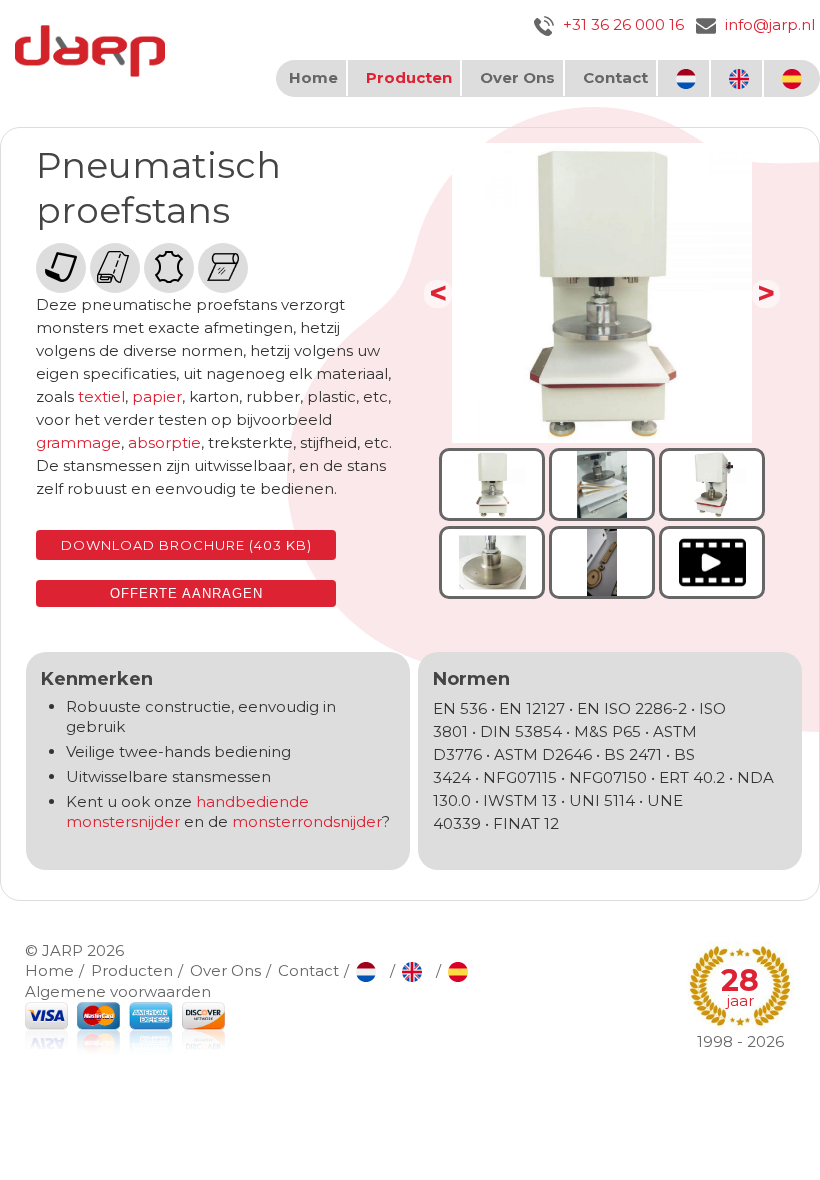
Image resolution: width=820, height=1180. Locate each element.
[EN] (741, 78)
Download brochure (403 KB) (186, 545)
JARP (62, 950)
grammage (78, 442)
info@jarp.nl (768, 24)
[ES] (794, 78)
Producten (409, 77)
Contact (615, 77)
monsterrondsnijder (307, 821)
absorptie (164, 442)
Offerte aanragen (186, 593)
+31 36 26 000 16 (621, 24)
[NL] (688, 78)
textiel (101, 396)
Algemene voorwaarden (118, 991)
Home (313, 77)
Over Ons (517, 77)
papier (157, 396)
